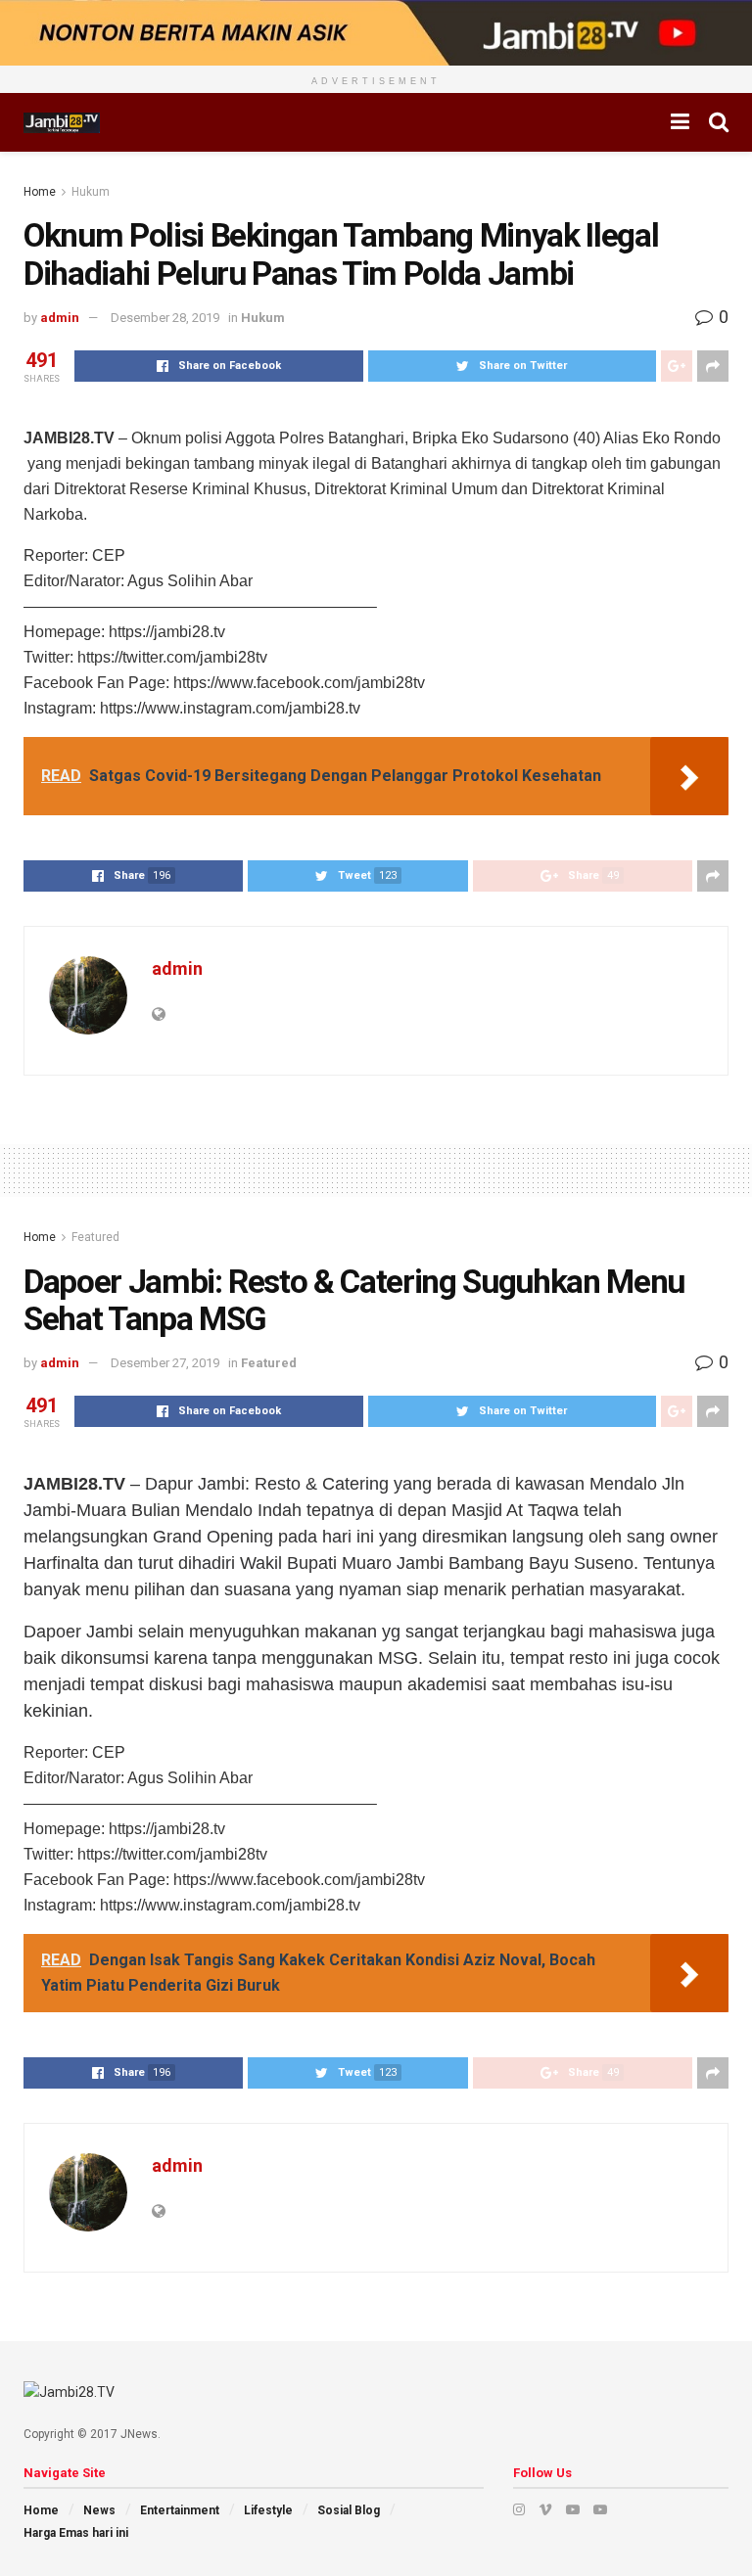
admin (60, 318)
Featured (95, 1237)
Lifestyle (268, 2510)
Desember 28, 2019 (165, 318)
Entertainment (180, 2510)
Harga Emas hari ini (76, 2533)
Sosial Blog (349, 2510)
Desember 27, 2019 (165, 1363)
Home (40, 192)
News (99, 2510)
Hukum (91, 192)
